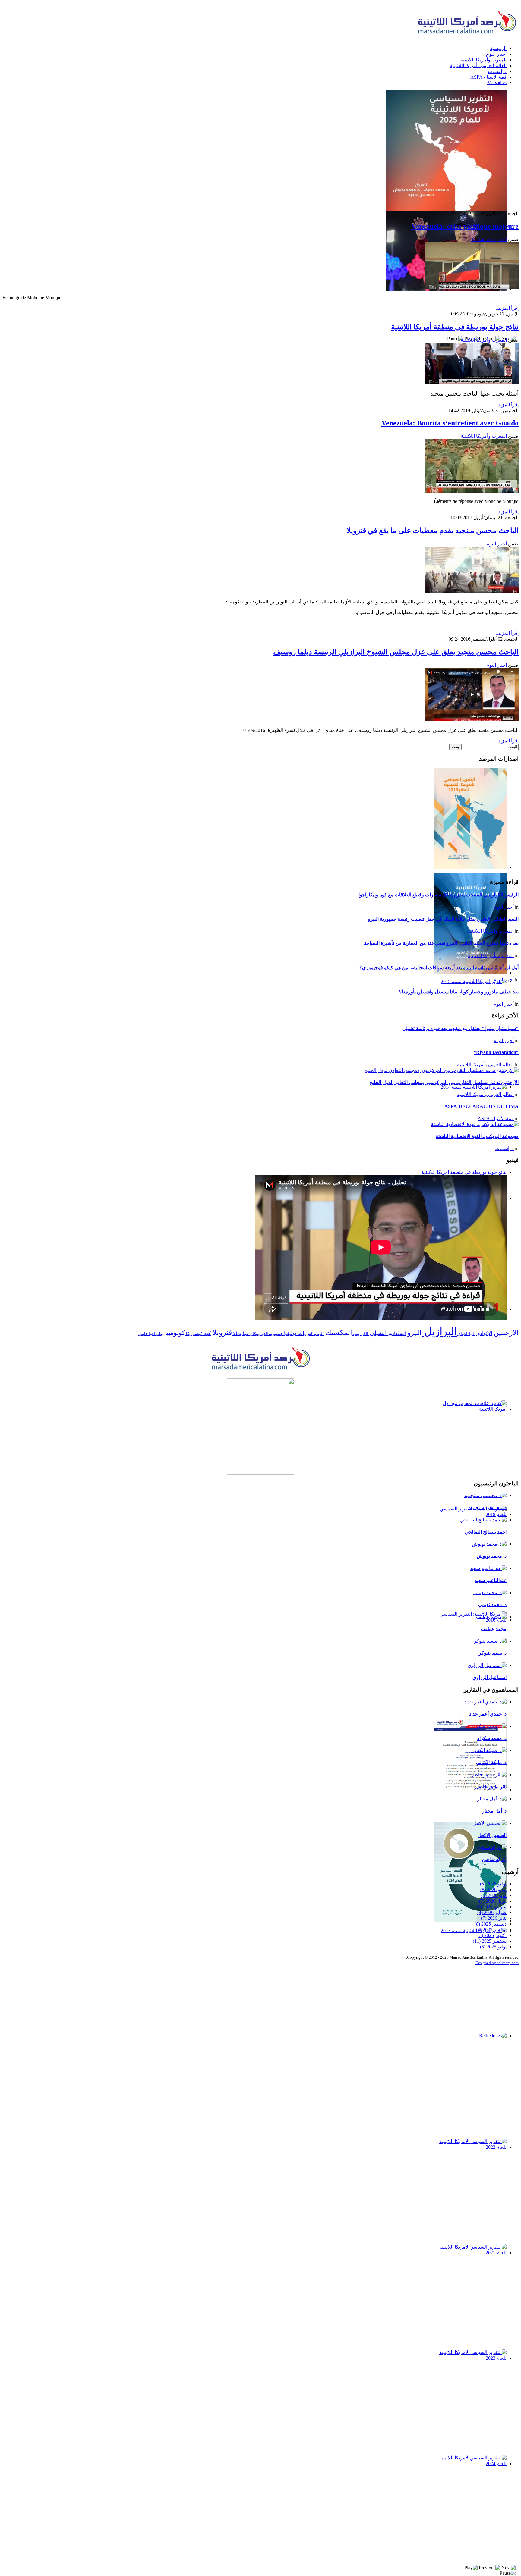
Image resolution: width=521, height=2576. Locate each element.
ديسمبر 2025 (491, 1924)
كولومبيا (174, 1333)
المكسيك (338, 1333)
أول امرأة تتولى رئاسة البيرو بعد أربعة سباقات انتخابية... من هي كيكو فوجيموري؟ (439, 968)
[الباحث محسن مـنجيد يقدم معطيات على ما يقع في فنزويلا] (472, 591)
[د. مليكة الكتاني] (489, 1750)
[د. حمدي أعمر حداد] (485, 1702)
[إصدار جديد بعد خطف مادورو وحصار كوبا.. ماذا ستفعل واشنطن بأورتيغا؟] (260, 150)
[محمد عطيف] (491, 1617)
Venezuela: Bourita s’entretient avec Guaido (450, 423)
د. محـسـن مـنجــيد (488, 1507)
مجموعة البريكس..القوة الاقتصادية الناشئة (477, 1136)
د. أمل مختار (494, 1811)
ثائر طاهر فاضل (491, 1787)
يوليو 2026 (493, 1884)
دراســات (504, 1148)
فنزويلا (221, 1333)
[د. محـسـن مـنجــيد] (485, 1495)
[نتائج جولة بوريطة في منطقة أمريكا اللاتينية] (472, 383)
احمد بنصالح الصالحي (486, 1532)
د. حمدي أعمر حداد (488, 1714)
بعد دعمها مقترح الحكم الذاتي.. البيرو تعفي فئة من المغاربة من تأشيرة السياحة (441, 943)
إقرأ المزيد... (507, 308)
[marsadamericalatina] (260, 1371)
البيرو (414, 1333)
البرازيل (439, 1332)
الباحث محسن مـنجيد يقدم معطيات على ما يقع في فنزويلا (433, 531)
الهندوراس (314, 1334)
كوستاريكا (194, 1334)
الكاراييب (360, 1334)
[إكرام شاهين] (492, 1847)
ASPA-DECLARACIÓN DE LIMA (482, 1106)
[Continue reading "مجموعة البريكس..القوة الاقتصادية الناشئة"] (475, 1124)
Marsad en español (489, 239)
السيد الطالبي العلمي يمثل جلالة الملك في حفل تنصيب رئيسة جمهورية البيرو (443, 919)
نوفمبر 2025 (491, 1930)
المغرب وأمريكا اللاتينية (484, 340)
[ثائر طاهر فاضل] (488, 1775)
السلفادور (396, 1333)
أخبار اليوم (497, 544)
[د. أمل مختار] (492, 1799)
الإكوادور (483, 1333)
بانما (301, 1333)
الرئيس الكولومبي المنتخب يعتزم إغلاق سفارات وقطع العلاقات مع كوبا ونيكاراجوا (439, 895)
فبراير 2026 (492, 1912)
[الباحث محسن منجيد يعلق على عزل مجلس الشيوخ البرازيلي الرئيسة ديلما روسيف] (472, 720)
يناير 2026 (494, 1918)
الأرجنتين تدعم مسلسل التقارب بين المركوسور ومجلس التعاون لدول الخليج (444, 1082)
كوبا (206, 1333)
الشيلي (377, 1333)
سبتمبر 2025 (490, 1941)
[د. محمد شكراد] (489, 1726)
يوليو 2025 (493, 1947)
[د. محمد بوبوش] (489, 1544)
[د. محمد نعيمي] (490, 1592)
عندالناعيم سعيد (491, 1580)
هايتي (143, 1334)
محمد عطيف (494, 1629)
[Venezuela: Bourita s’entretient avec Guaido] (472, 491)
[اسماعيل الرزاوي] (487, 1665)
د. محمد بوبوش (492, 1556)
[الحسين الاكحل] (489, 1823)
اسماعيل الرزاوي (489, 1677)
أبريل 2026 (493, 1901)
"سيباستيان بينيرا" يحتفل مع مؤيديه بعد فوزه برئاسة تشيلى (460, 1028)
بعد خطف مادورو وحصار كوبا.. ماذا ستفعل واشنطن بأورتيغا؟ (459, 992)
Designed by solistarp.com (497, 1963)
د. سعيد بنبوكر (493, 1653)
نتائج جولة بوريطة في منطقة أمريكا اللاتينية (455, 327)
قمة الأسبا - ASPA (496, 1119)
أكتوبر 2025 (492, 1935)
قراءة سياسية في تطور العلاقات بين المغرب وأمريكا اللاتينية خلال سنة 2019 (471, 1323)
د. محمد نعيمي (492, 1605)
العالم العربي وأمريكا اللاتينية (485, 1065)
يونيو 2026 (493, 1890)
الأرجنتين (505, 1333)
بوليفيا (289, 1333)
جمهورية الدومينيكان (266, 1334)
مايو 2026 (494, 1895)
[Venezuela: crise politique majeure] (472, 287)
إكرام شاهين (494, 1859)
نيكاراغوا (155, 1334)
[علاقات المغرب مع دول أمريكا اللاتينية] (260, 1427)
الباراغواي (465, 1334)
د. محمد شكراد (492, 1738)
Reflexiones (492, 2042)
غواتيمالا (240, 1333)
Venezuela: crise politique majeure (465, 226)
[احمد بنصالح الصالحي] (483, 1520)
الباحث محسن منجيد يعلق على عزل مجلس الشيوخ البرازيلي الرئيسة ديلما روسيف (396, 652)
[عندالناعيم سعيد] (488, 1568)
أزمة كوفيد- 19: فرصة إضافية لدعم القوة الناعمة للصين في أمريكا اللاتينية (474, 1803)
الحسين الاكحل (492, 1835)
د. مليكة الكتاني (491, 1762)
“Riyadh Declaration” (496, 1052)
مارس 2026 (491, 1907)
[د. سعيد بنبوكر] (490, 1641)
